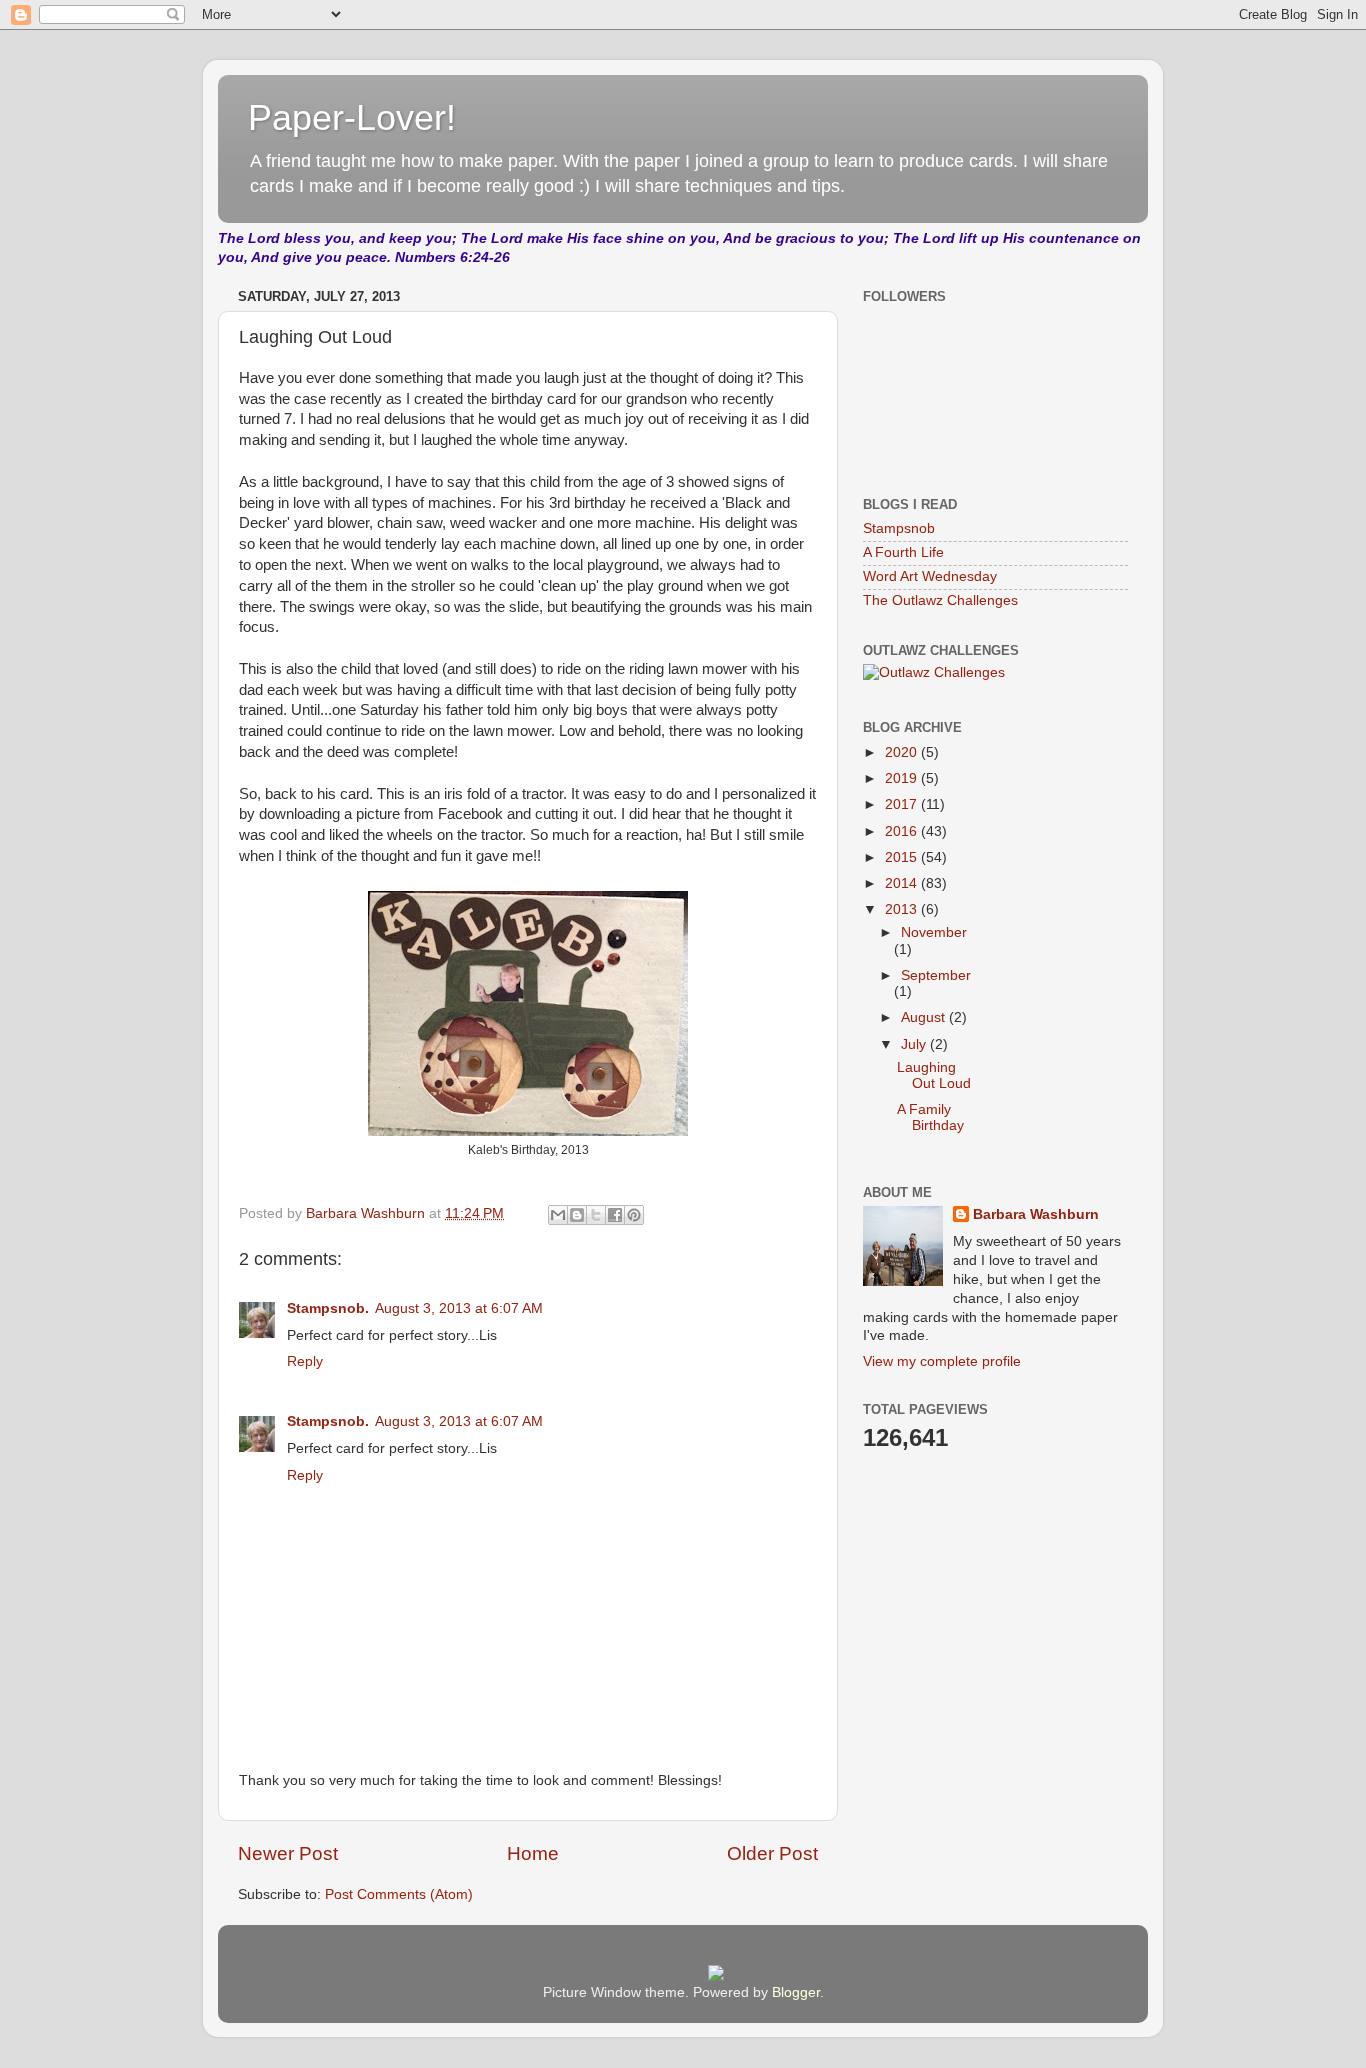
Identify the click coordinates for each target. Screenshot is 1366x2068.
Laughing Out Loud (934, 1075)
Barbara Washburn (1036, 1214)
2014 (903, 883)
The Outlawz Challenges (940, 600)
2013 (903, 909)
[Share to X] (596, 1215)
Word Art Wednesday (930, 576)
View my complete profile (942, 1361)
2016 (903, 831)
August (925, 1017)
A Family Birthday (930, 1117)
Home (533, 1853)
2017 (903, 804)
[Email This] (558, 1215)
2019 (903, 778)
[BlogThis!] (577, 1215)
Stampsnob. (328, 1308)
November (934, 932)
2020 (903, 752)
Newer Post (288, 1853)
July (915, 1044)
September (936, 975)
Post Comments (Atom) (399, 1894)
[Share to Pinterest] (634, 1215)
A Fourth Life (903, 552)
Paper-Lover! (352, 117)
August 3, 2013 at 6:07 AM (459, 1308)
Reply (305, 1361)
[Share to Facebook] (615, 1215)
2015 (903, 857)
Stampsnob (899, 528)
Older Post (772, 1853)
